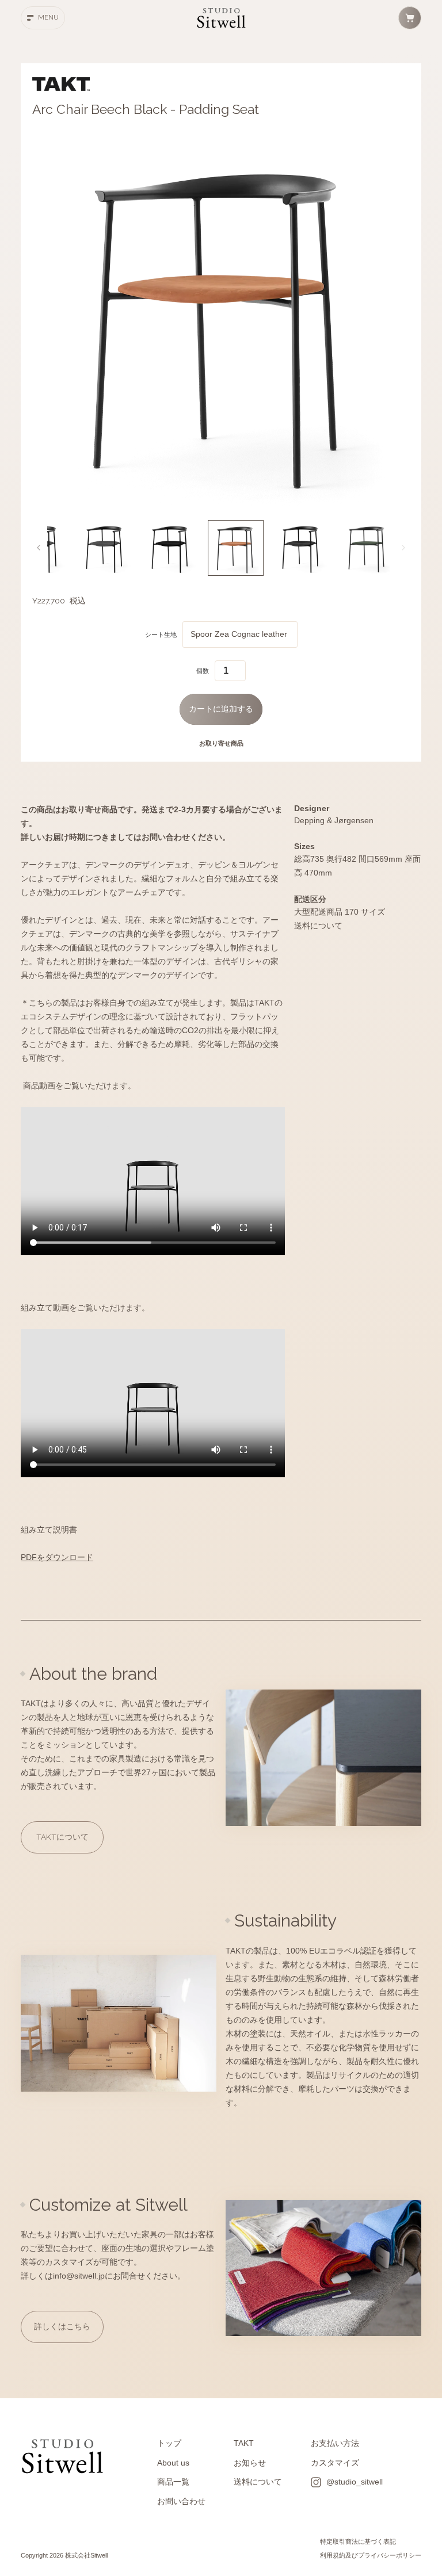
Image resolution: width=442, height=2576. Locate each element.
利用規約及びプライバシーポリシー (371, 2555)
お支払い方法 (335, 2443)
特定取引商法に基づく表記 (358, 2541)
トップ (169, 2443)
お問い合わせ (181, 2502)
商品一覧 (173, 2482)
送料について (258, 2482)
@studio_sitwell (355, 2482)
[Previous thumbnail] (39, 548)
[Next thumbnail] (403, 548)
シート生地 (161, 635)
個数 (203, 671)
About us (173, 2463)
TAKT (244, 2443)
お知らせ (250, 2463)
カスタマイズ (335, 2463)
